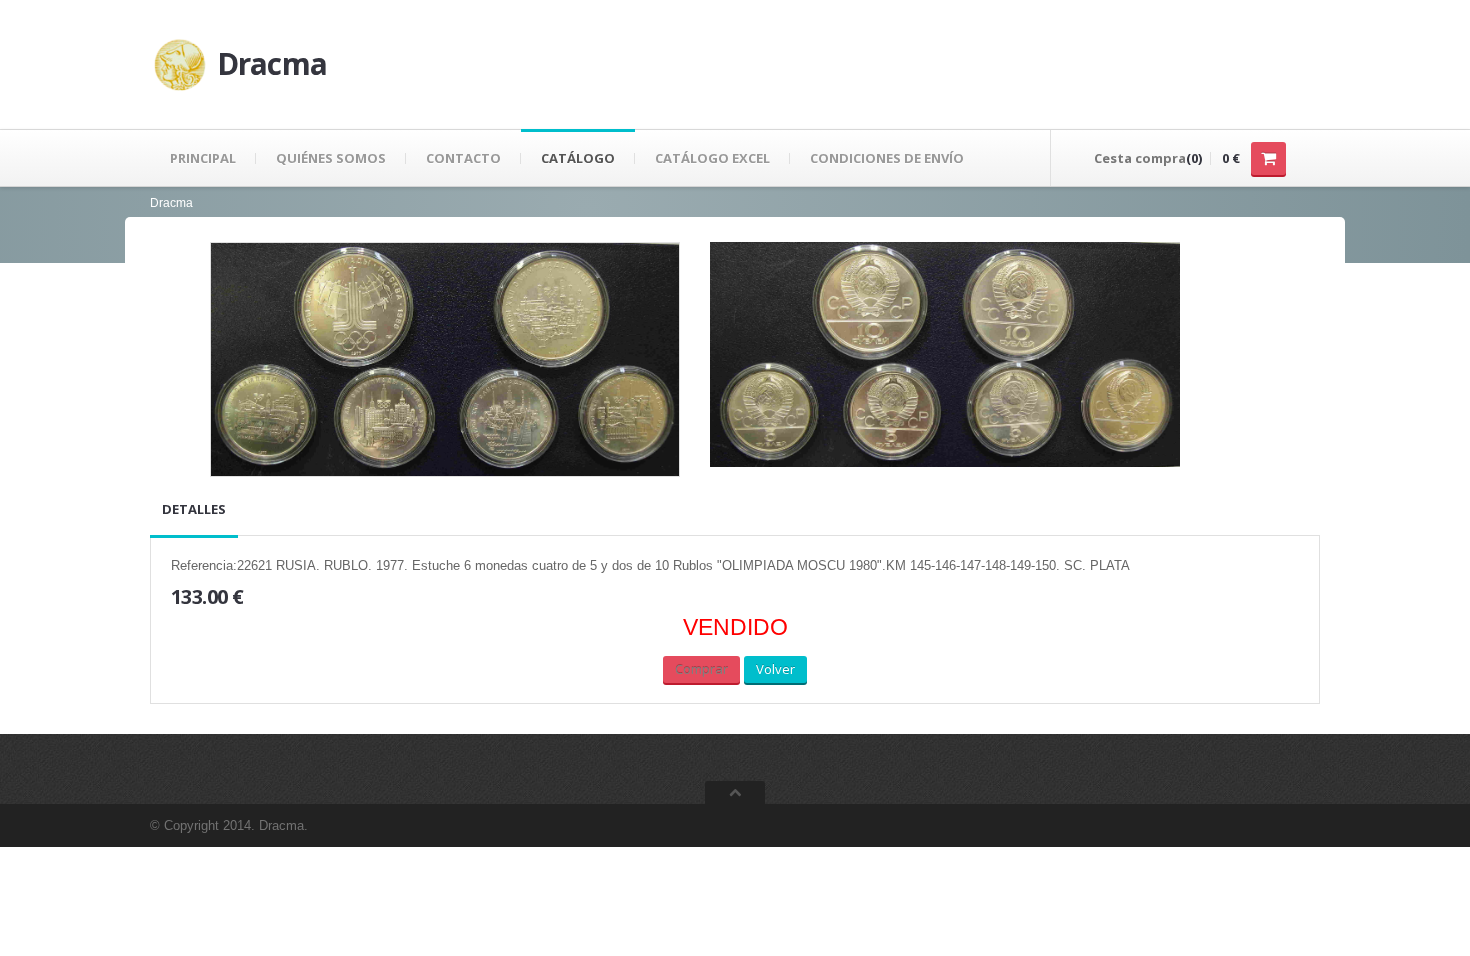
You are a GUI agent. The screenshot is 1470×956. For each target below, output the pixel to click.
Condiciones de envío (887, 158)
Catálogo (578, 158)
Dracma (171, 203)
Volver (775, 669)
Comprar (701, 669)
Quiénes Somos (331, 158)
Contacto (463, 158)
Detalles (194, 509)
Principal (203, 158)
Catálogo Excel (712, 158)
